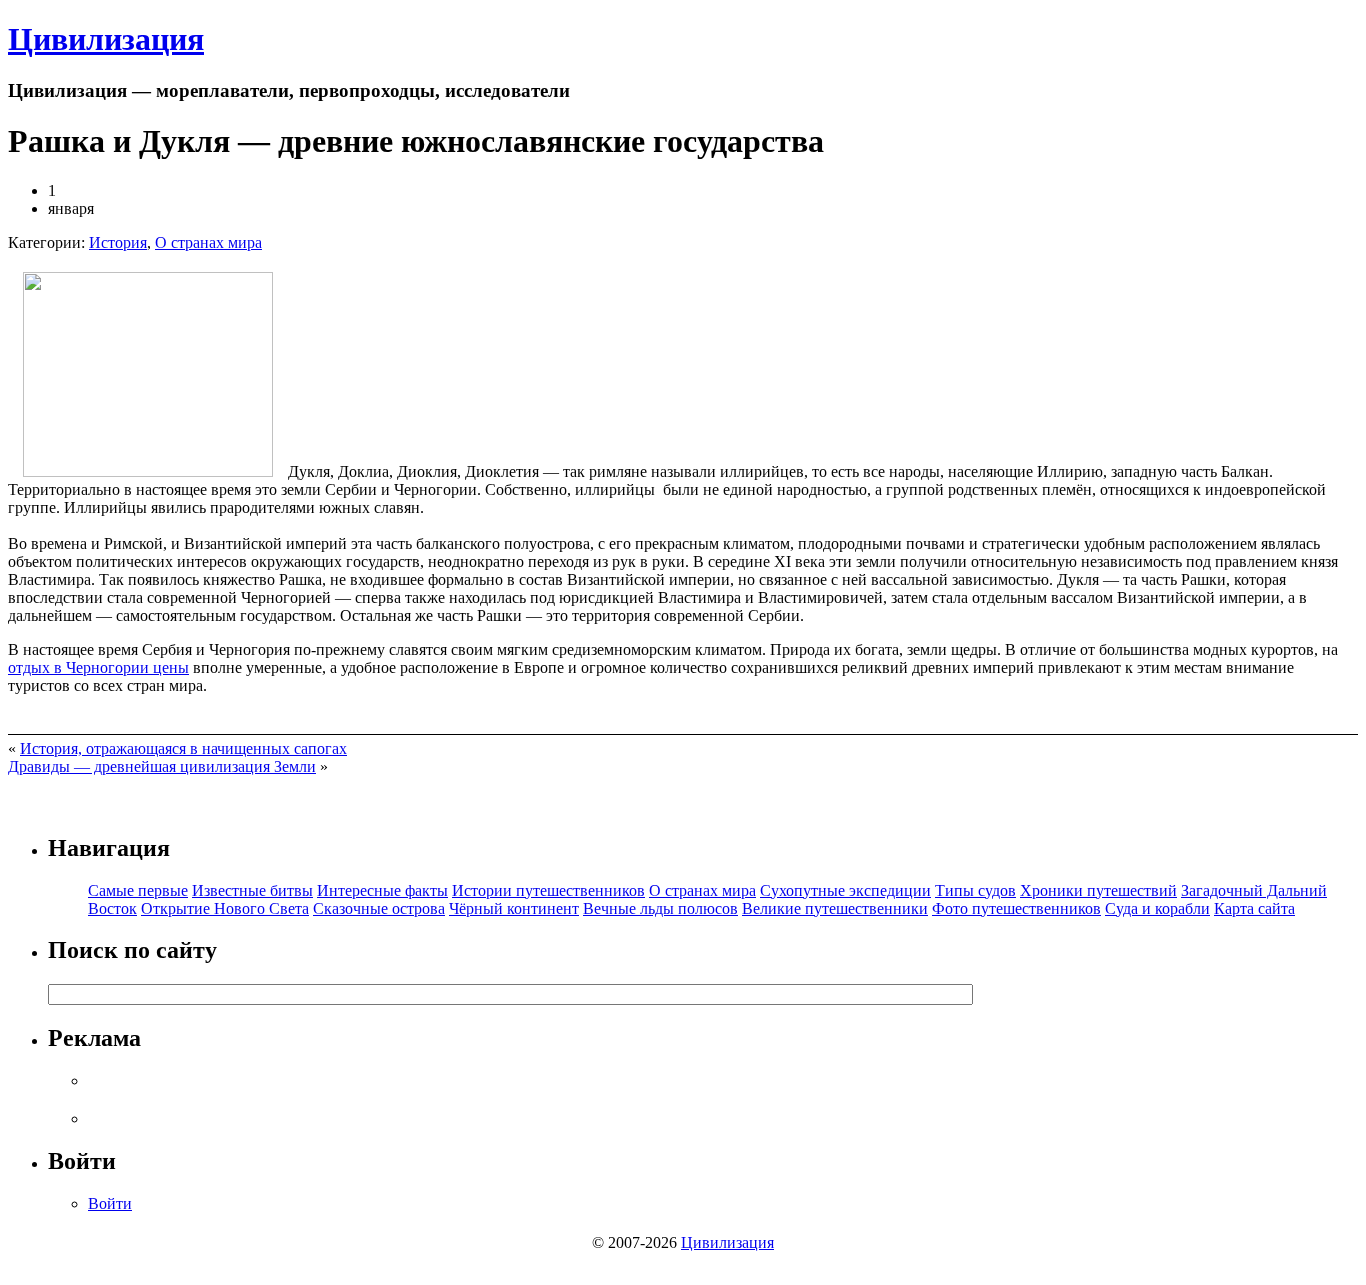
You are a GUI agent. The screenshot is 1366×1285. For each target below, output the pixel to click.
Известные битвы (252, 890)
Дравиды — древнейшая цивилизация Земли (162, 766)
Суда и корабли (1157, 908)
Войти (110, 1203)
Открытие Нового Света (225, 908)
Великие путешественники (835, 908)
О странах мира (208, 242)
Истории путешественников (548, 890)
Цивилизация (106, 39)
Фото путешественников (1016, 908)
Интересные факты (382, 890)
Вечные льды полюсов (660, 908)
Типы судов (975, 890)
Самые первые (138, 890)
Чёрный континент (514, 908)
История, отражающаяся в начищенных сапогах (183, 748)
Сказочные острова (379, 908)
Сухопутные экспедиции (845, 890)
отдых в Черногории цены (98, 667)
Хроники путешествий (1098, 890)
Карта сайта (1254, 908)
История (118, 242)
